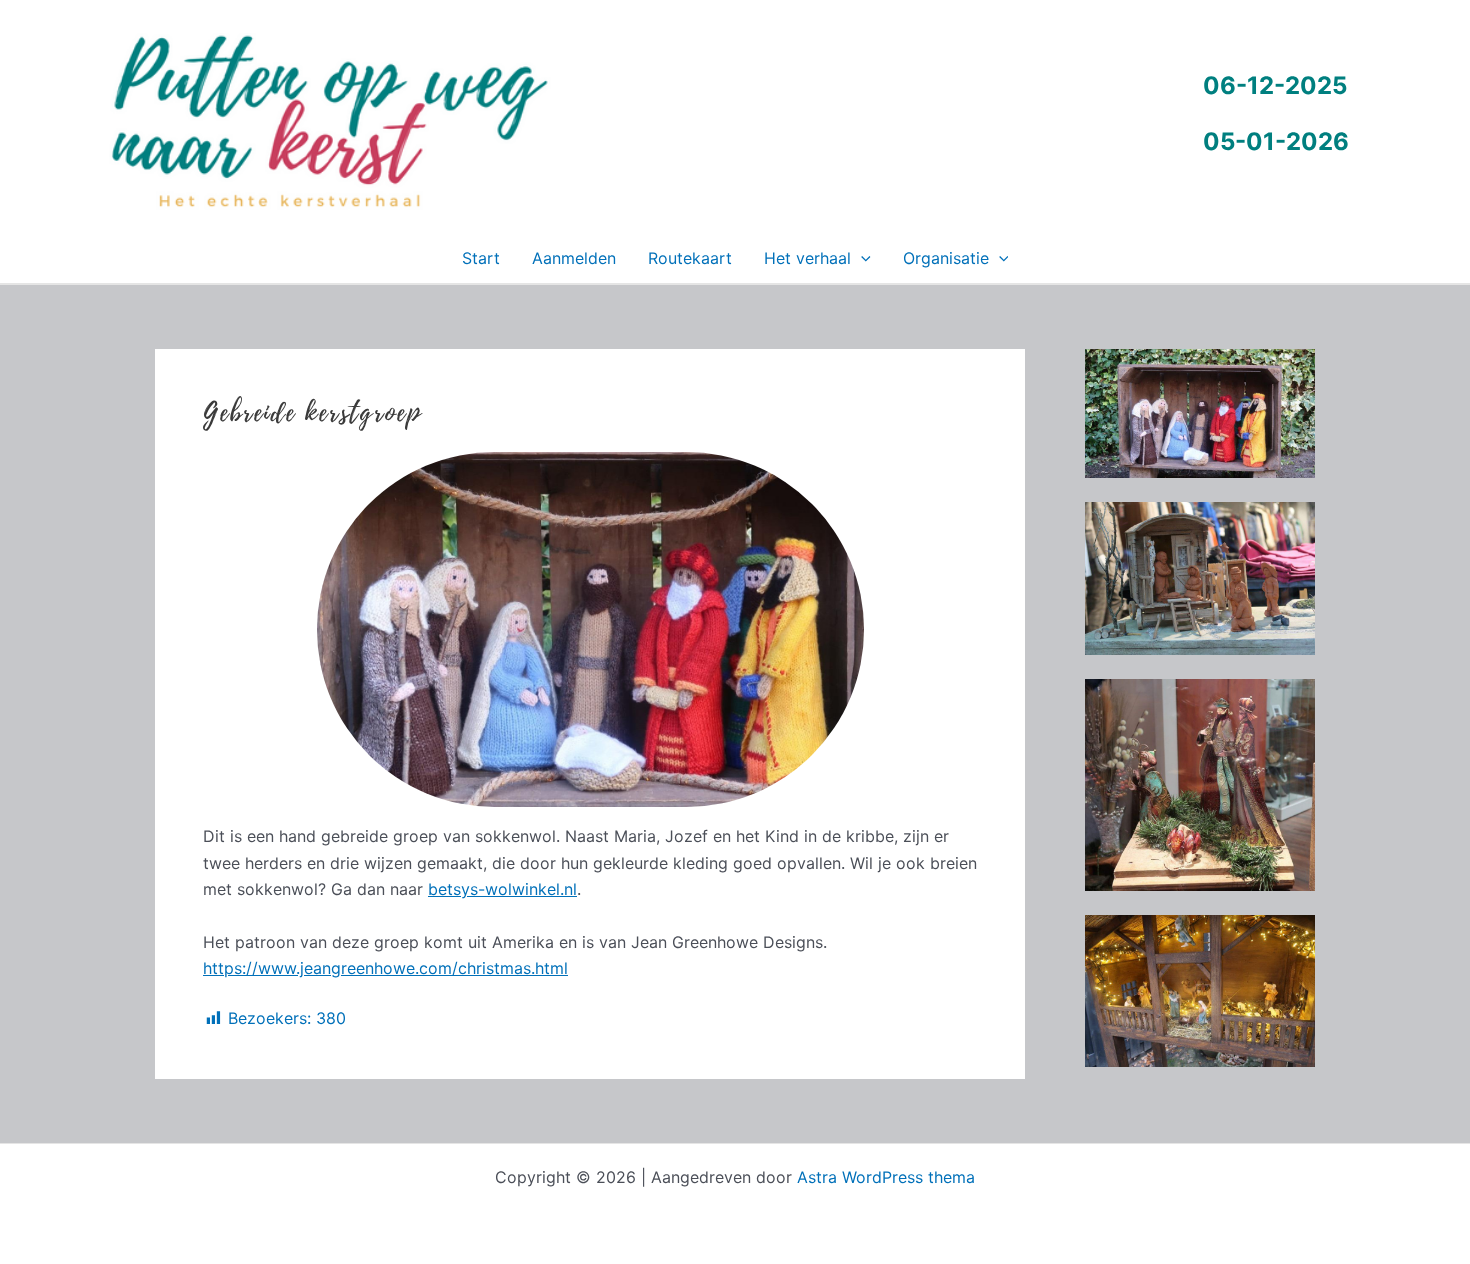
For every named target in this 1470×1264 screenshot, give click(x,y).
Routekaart (690, 258)
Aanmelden (574, 258)
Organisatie (946, 258)
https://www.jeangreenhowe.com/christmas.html (385, 968)
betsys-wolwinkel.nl (502, 889)
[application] (861, 258)
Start (481, 258)
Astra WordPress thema (886, 1177)
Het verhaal (807, 258)
